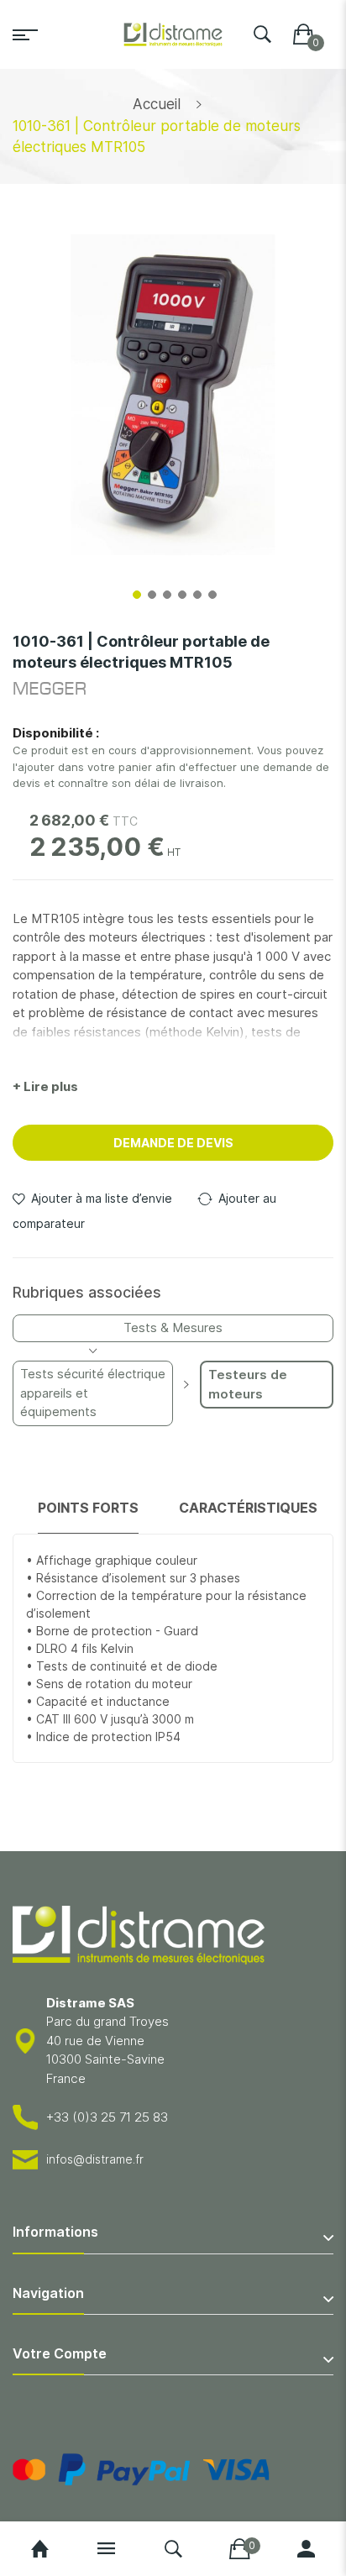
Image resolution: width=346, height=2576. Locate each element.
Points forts (88, 1508)
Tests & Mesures (173, 1327)
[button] (135, 593)
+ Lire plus (45, 1086)
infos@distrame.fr (95, 2159)
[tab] (88, 1516)
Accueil (157, 104)
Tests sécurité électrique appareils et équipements (93, 1393)
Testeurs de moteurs (248, 1384)
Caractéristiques (248, 1508)
